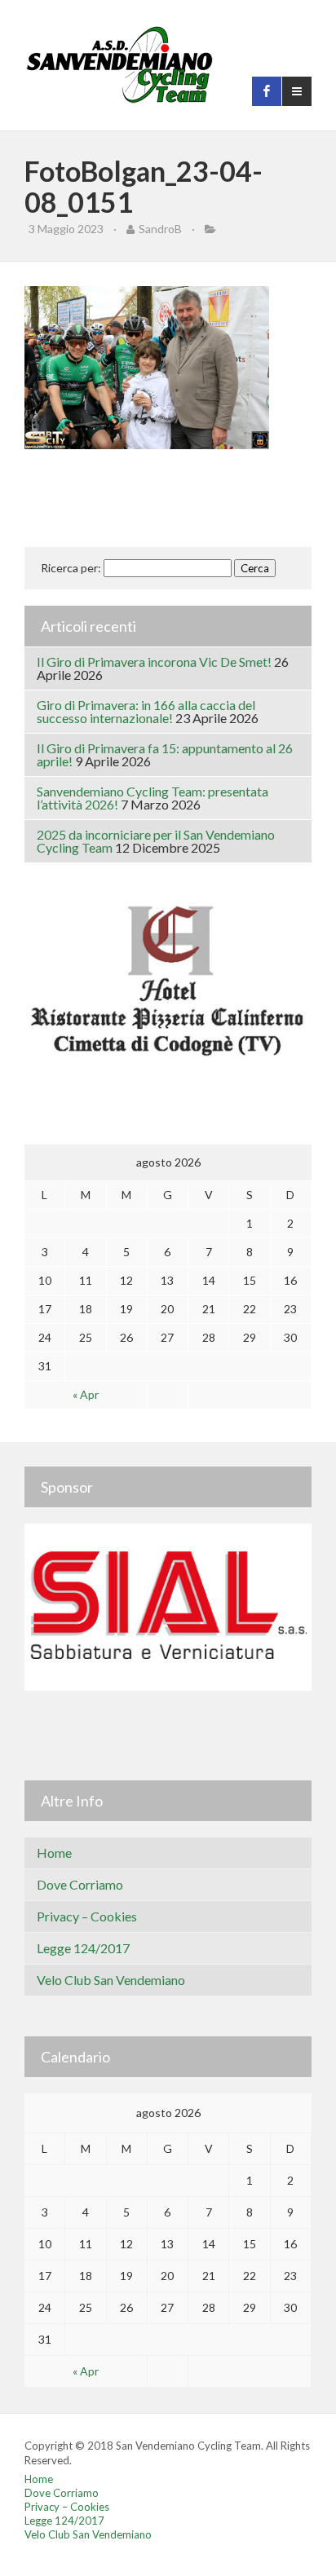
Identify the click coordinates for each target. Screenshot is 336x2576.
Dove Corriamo (80, 1884)
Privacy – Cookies (87, 1916)
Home (54, 1853)
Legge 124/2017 (83, 1948)
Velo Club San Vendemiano (111, 1980)
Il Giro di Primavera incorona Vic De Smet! (154, 662)
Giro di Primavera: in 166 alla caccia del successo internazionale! (146, 711)
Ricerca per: (71, 568)
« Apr (86, 1394)
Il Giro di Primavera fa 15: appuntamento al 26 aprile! (165, 754)
